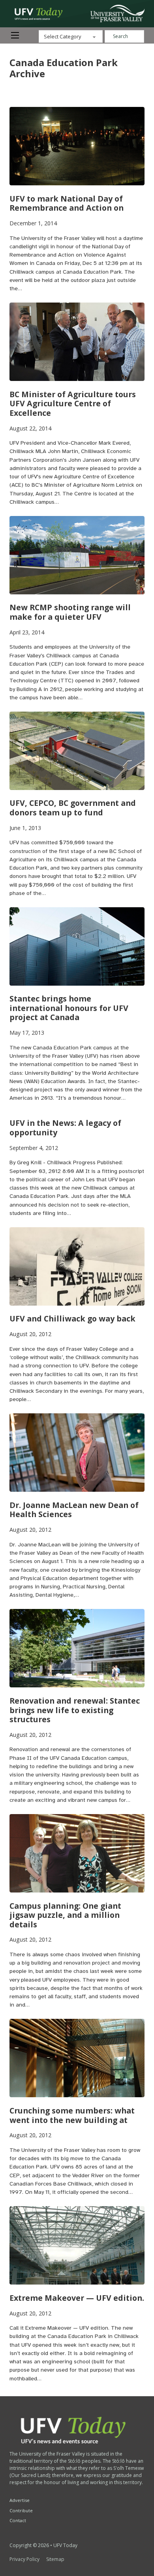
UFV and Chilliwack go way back (72, 1318)
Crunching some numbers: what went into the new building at (72, 2115)
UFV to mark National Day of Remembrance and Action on (67, 203)
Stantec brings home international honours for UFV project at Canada (69, 1008)
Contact (18, 2520)
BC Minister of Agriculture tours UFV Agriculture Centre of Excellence (73, 404)
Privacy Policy (24, 2559)
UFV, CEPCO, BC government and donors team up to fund (73, 808)
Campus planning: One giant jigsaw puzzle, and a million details (65, 1915)
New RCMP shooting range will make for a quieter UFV (70, 612)
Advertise (20, 2500)
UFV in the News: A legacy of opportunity (65, 1128)
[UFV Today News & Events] (36, 14)
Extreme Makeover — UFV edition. (77, 2298)
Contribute (21, 2510)
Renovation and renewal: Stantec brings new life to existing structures (75, 1710)
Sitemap (55, 2559)
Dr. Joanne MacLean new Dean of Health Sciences (74, 1510)
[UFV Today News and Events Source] (117, 13)
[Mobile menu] (15, 35)
